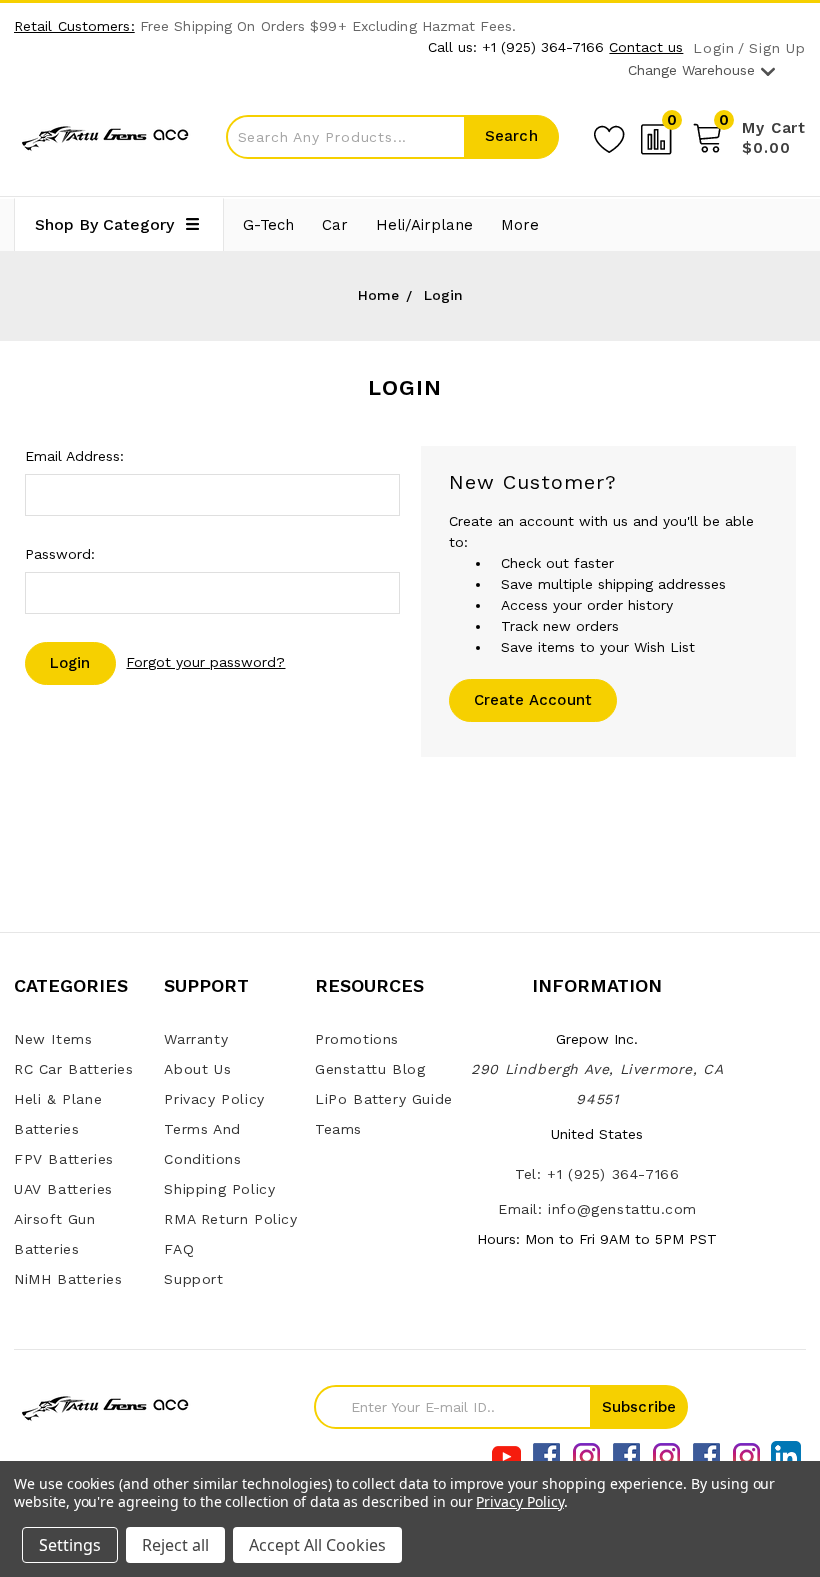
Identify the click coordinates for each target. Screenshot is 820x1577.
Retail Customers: (74, 26)
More (520, 225)
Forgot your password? (205, 662)
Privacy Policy (214, 1099)
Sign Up (777, 48)
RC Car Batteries (74, 1069)
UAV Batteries (63, 1189)
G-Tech (268, 225)
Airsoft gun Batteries (55, 1234)
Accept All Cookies (317, 1545)
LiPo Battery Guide (384, 1099)
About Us (197, 1069)
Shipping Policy (219, 1189)
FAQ (179, 1249)
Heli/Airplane (424, 225)
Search (511, 136)
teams (338, 1129)
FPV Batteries (64, 1159)
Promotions (357, 1039)
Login (713, 48)
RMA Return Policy (230, 1219)
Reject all (175, 1545)
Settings (70, 1545)
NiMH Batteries (68, 1279)
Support (193, 1279)
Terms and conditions (202, 1144)
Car (335, 225)
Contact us (646, 47)
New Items (53, 1039)
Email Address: (74, 456)
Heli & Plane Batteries (58, 1114)
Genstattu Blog (370, 1069)
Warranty (196, 1039)
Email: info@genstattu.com (597, 1209)
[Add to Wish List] (609, 136)
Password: (60, 554)
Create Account (533, 700)
